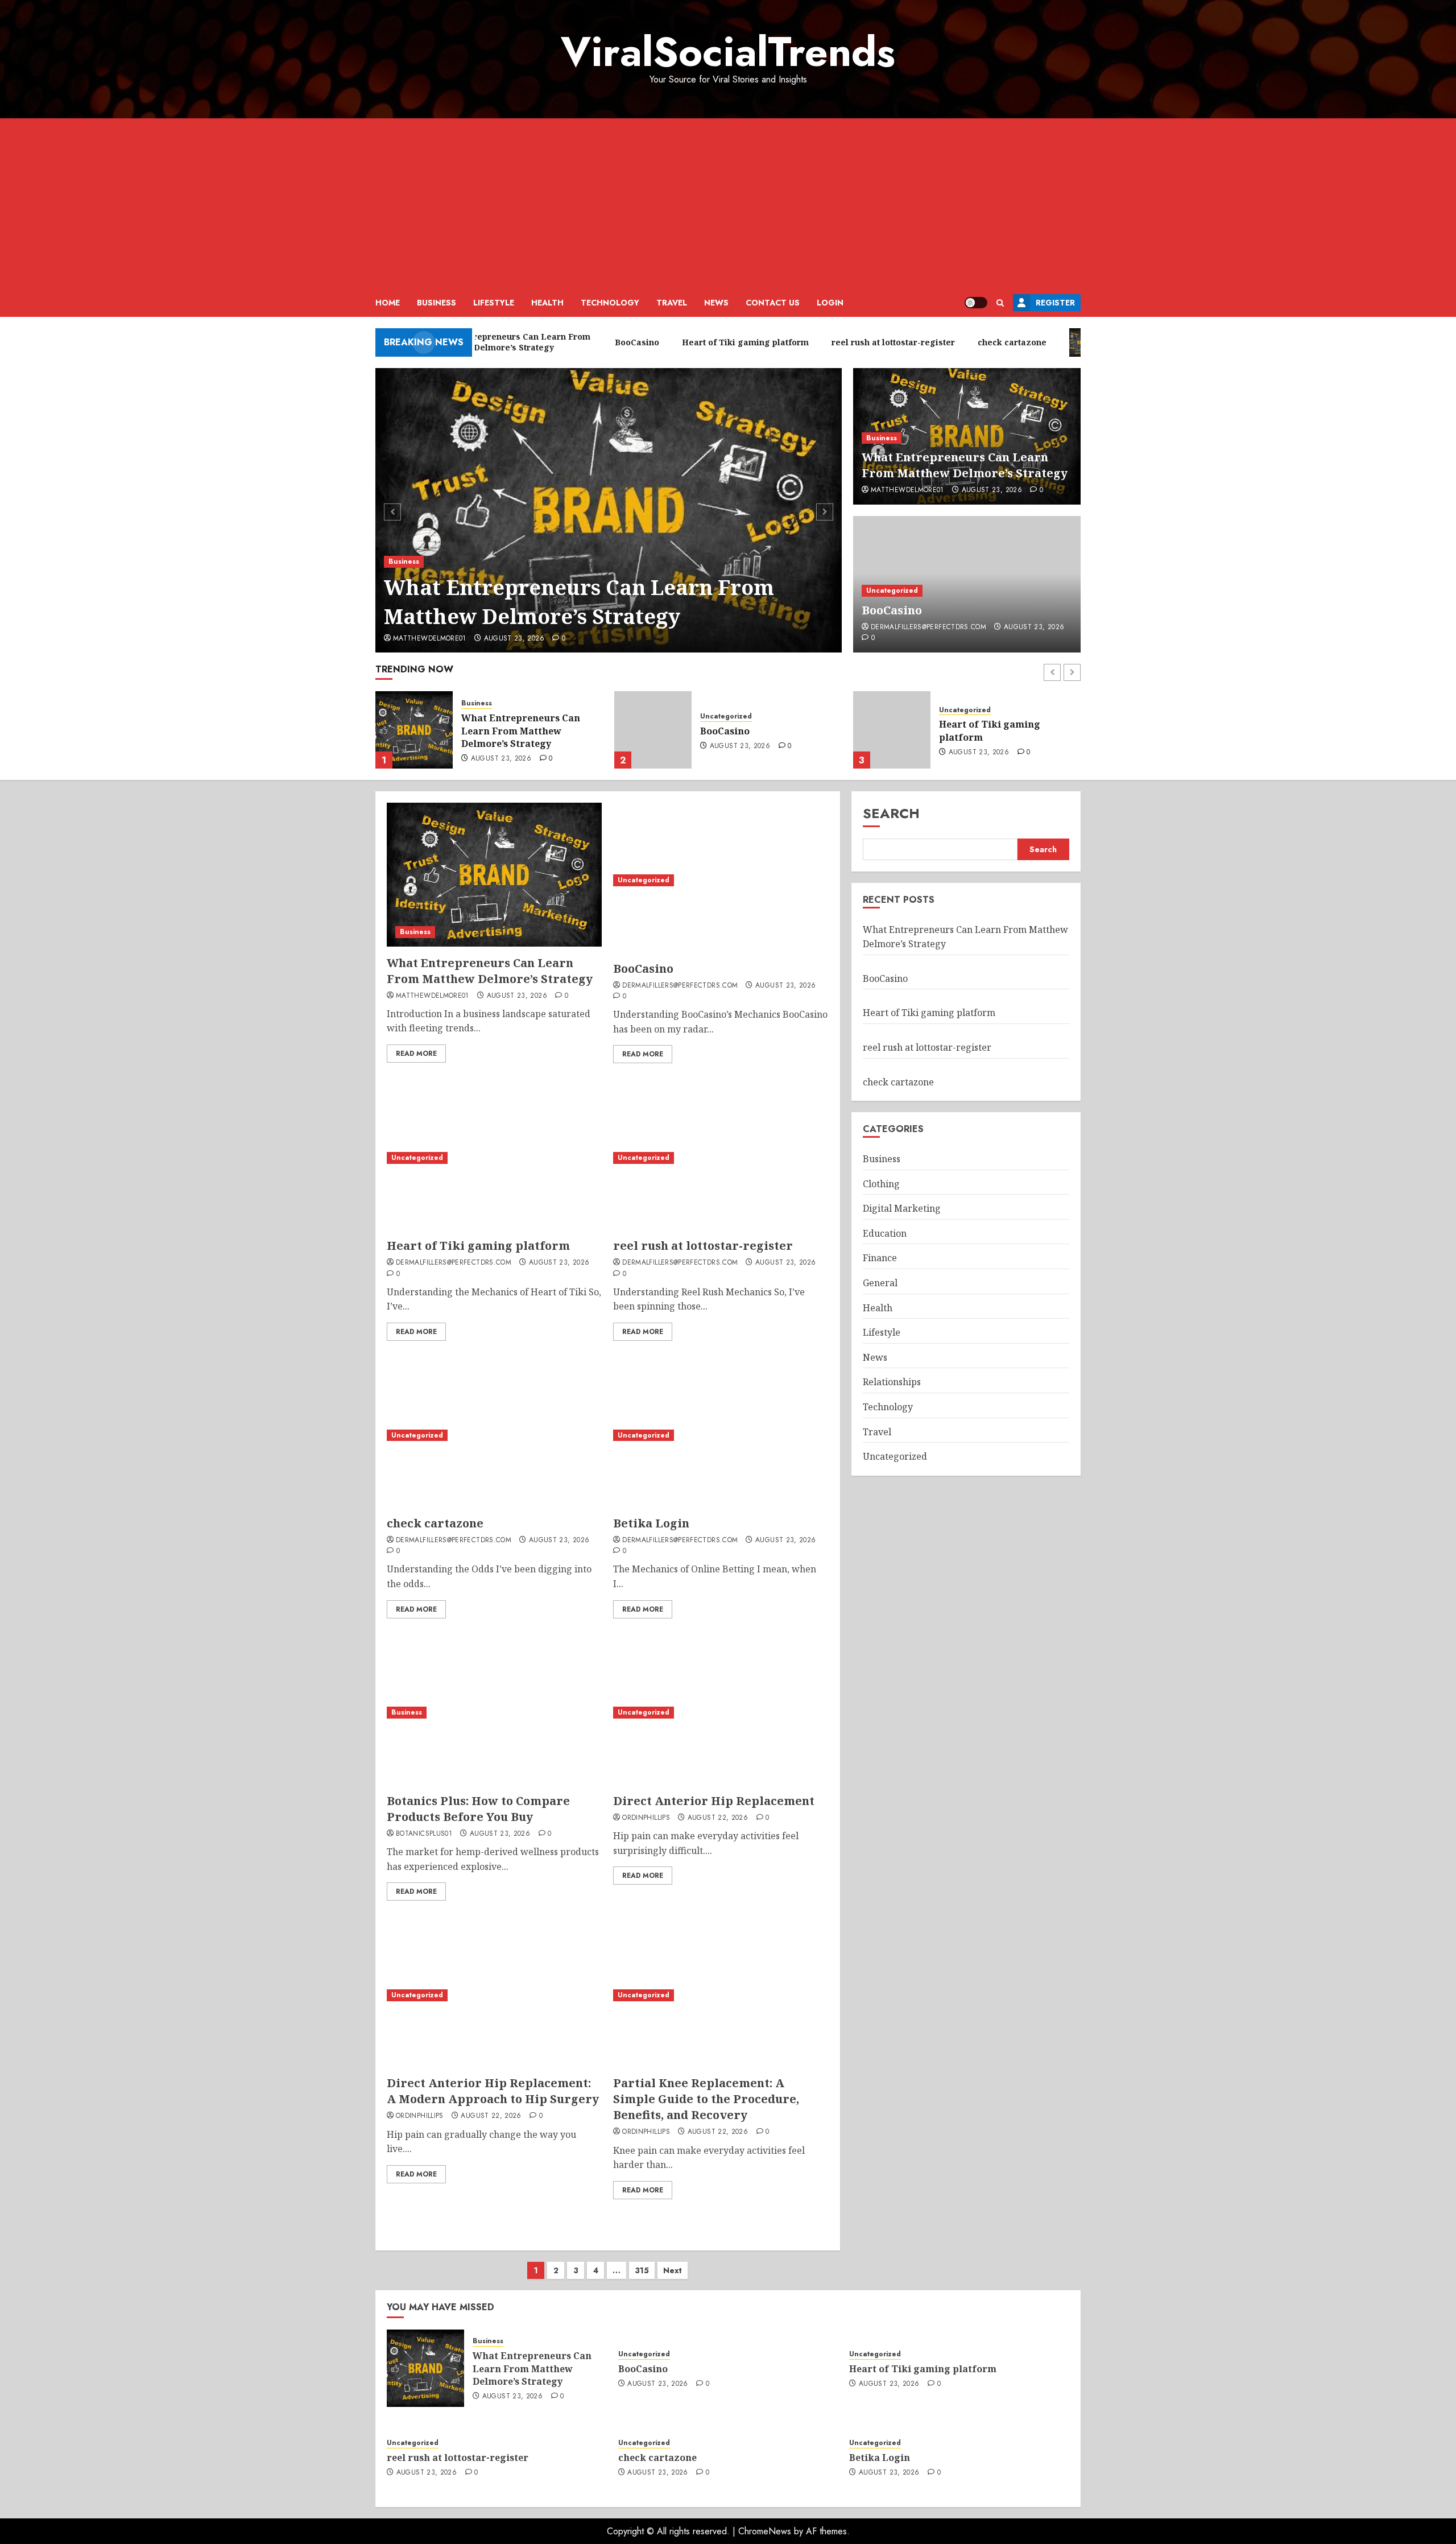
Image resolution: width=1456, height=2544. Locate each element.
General (880, 1283)
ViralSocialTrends (728, 52)
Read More (416, 1054)
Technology (610, 303)
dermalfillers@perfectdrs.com (928, 627)
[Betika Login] (721, 1435)
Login (830, 303)
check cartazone (435, 1523)
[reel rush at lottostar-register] (892, 730)
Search (891, 813)
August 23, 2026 (514, 639)
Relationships (892, 1382)
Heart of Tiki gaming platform (751, 730)
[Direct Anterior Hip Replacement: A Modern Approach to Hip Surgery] (494, 1995)
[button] (1000, 303)
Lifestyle (494, 303)
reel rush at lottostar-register (1010, 731)
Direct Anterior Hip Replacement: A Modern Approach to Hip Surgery (493, 2091)
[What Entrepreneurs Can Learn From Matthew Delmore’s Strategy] (609, 510)
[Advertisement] (728, 204)
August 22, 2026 (718, 1818)
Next (673, 2270)
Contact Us (773, 303)
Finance (880, 1258)
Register (1055, 303)
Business (437, 303)
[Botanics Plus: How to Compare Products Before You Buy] (494, 1713)
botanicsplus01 (424, 1834)
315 (642, 2270)
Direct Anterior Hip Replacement (714, 1801)
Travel (672, 303)
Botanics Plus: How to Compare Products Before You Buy (478, 1809)
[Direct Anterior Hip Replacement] (721, 1713)
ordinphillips (646, 1818)
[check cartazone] (494, 1435)
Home (388, 303)
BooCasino (892, 610)
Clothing (881, 1184)
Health (547, 303)
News (716, 303)
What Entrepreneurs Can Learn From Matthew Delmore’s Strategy (579, 602)
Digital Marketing (902, 1208)
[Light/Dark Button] (976, 303)
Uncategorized (892, 590)
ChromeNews (765, 2531)
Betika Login (651, 1523)
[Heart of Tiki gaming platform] (653, 730)
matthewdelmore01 (430, 639)
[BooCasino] (414, 730)
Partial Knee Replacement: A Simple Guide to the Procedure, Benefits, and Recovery (706, 2099)
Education (885, 1233)
